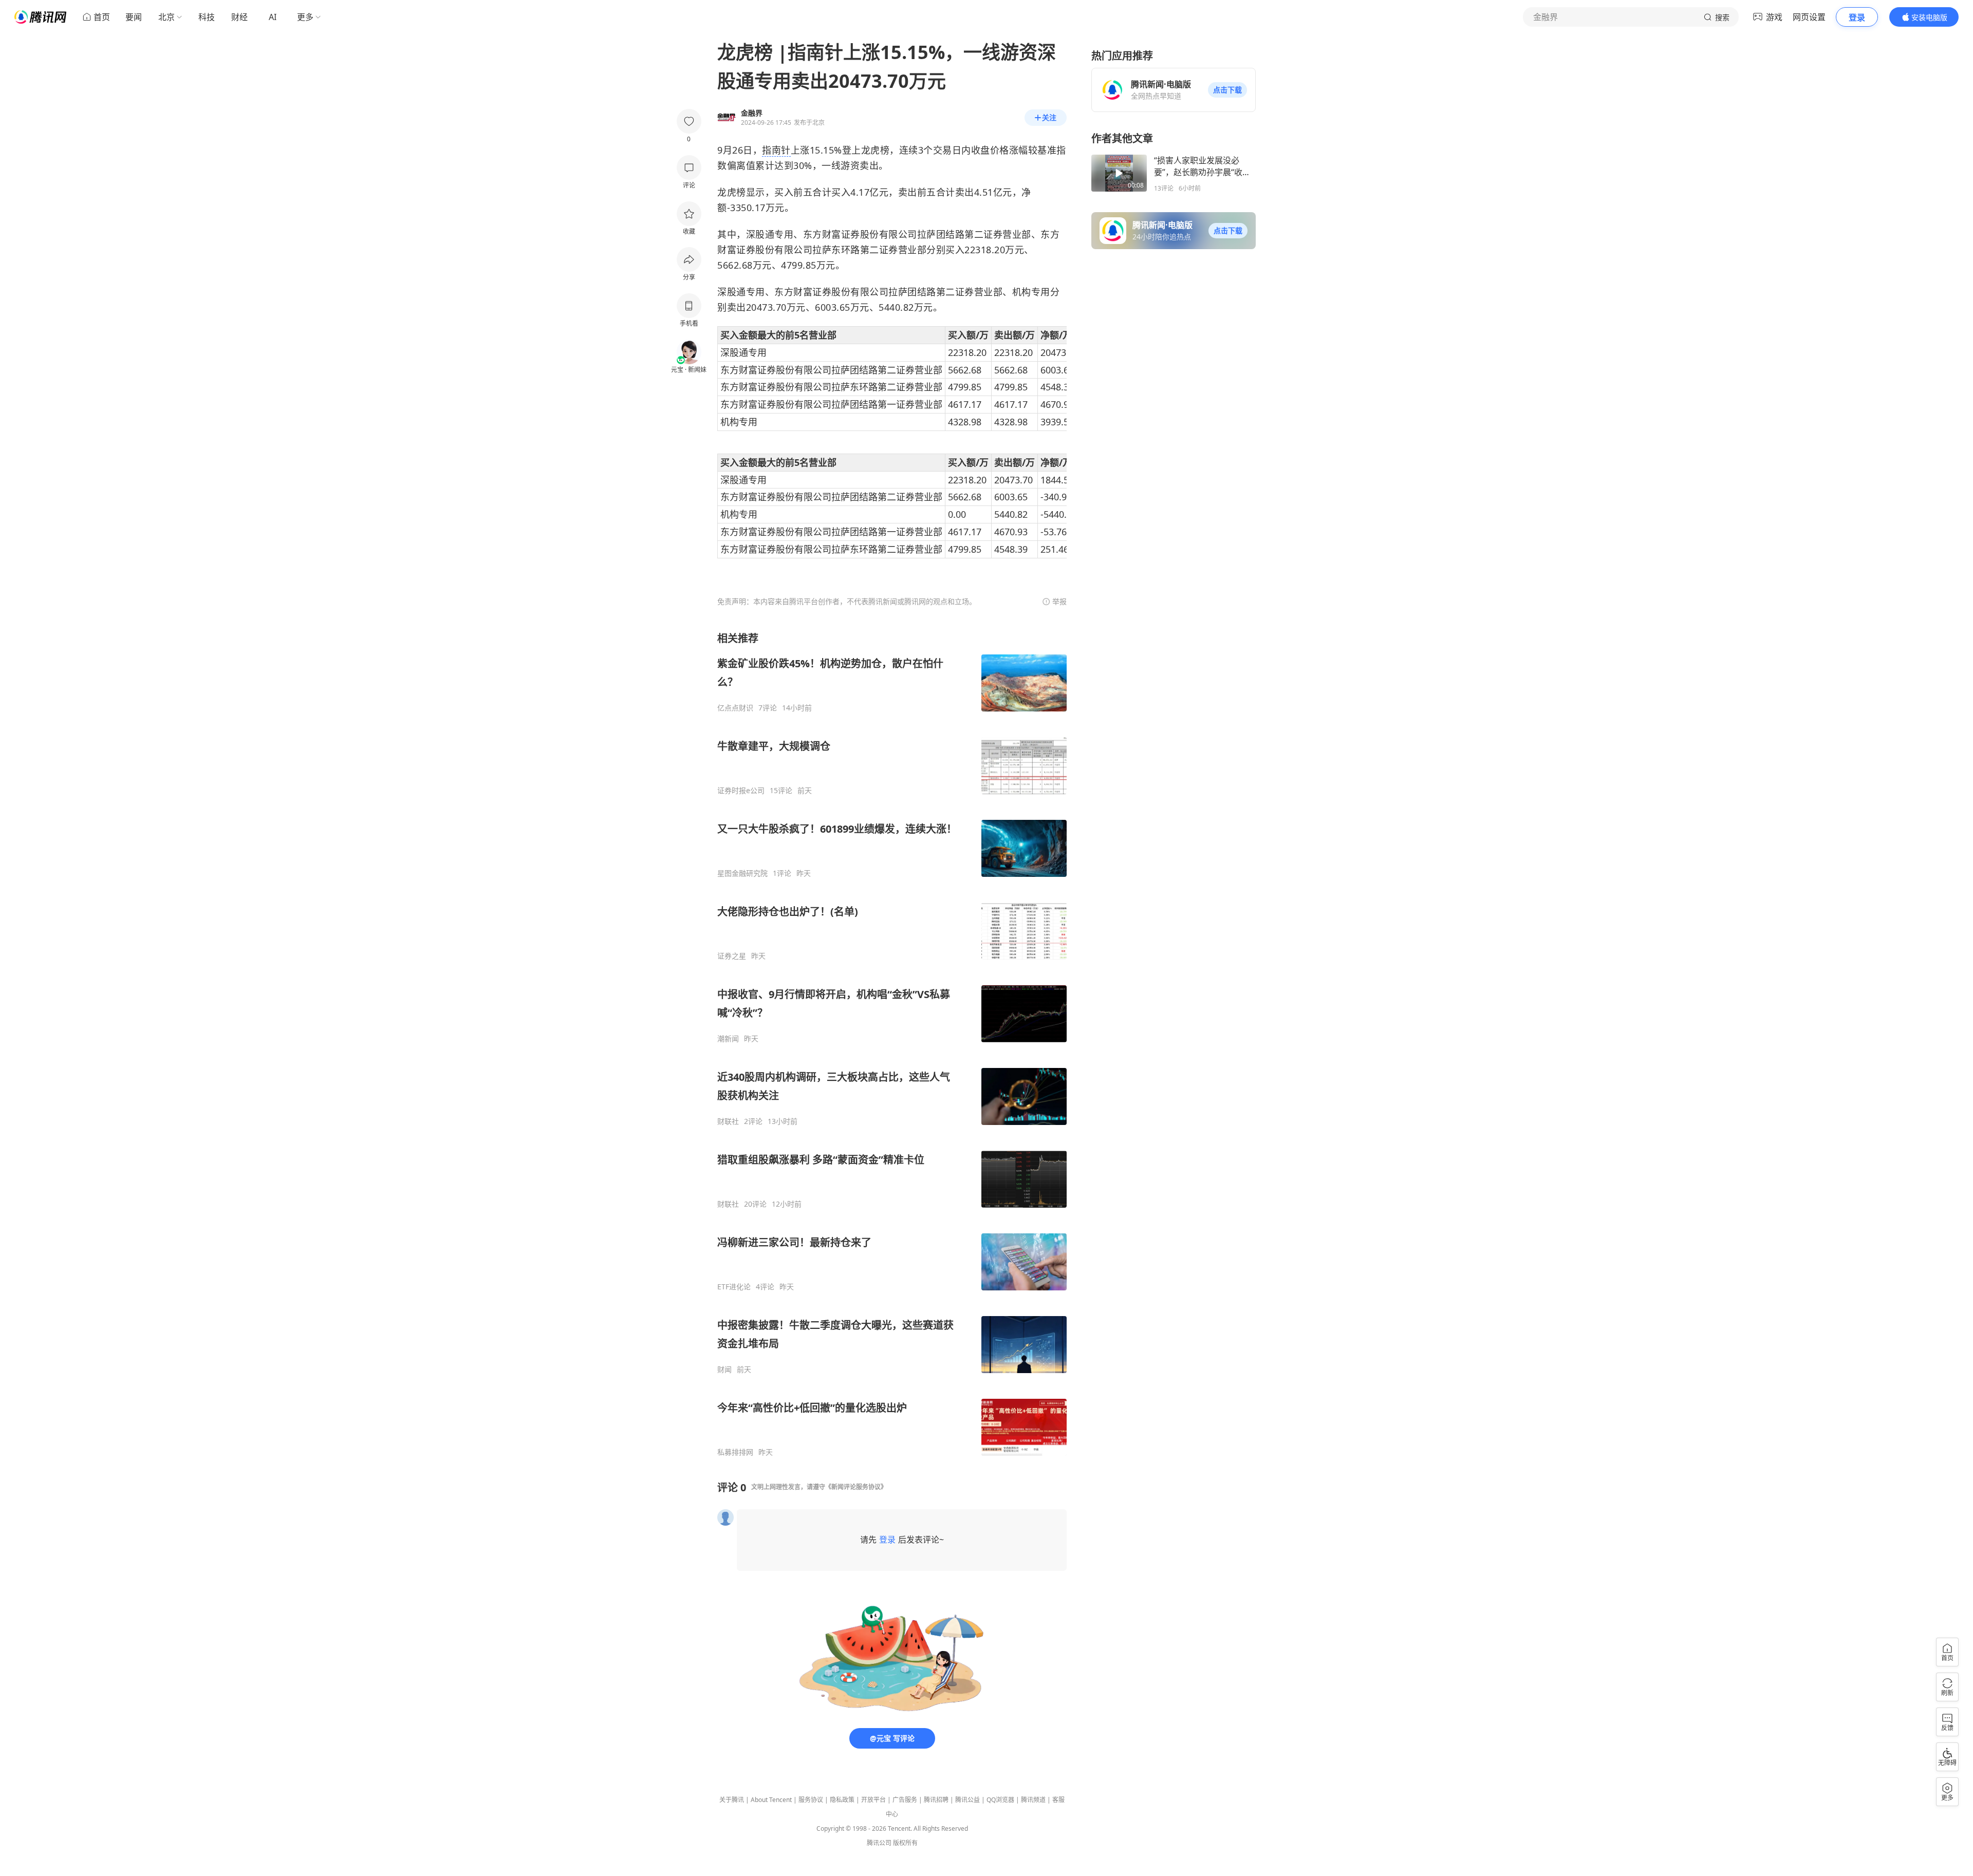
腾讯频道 (1033, 1800)
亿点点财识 (735, 708)
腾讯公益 (967, 1800)
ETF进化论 (734, 1287)
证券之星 (732, 956)
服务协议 (811, 1800)
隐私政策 (842, 1800)
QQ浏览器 (1000, 1800)
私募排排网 (735, 1452)
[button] (1227, 90)
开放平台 (873, 1800)
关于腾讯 (732, 1800)
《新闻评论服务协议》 (856, 1487)
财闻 (724, 1370)
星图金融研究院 (742, 873)
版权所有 (905, 1843)
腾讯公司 (879, 1843)
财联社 (728, 1121)
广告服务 (905, 1800)
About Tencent (771, 1800)
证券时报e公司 (741, 791)
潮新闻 (728, 1039)
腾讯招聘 (936, 1800)
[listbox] (892, 1044)
